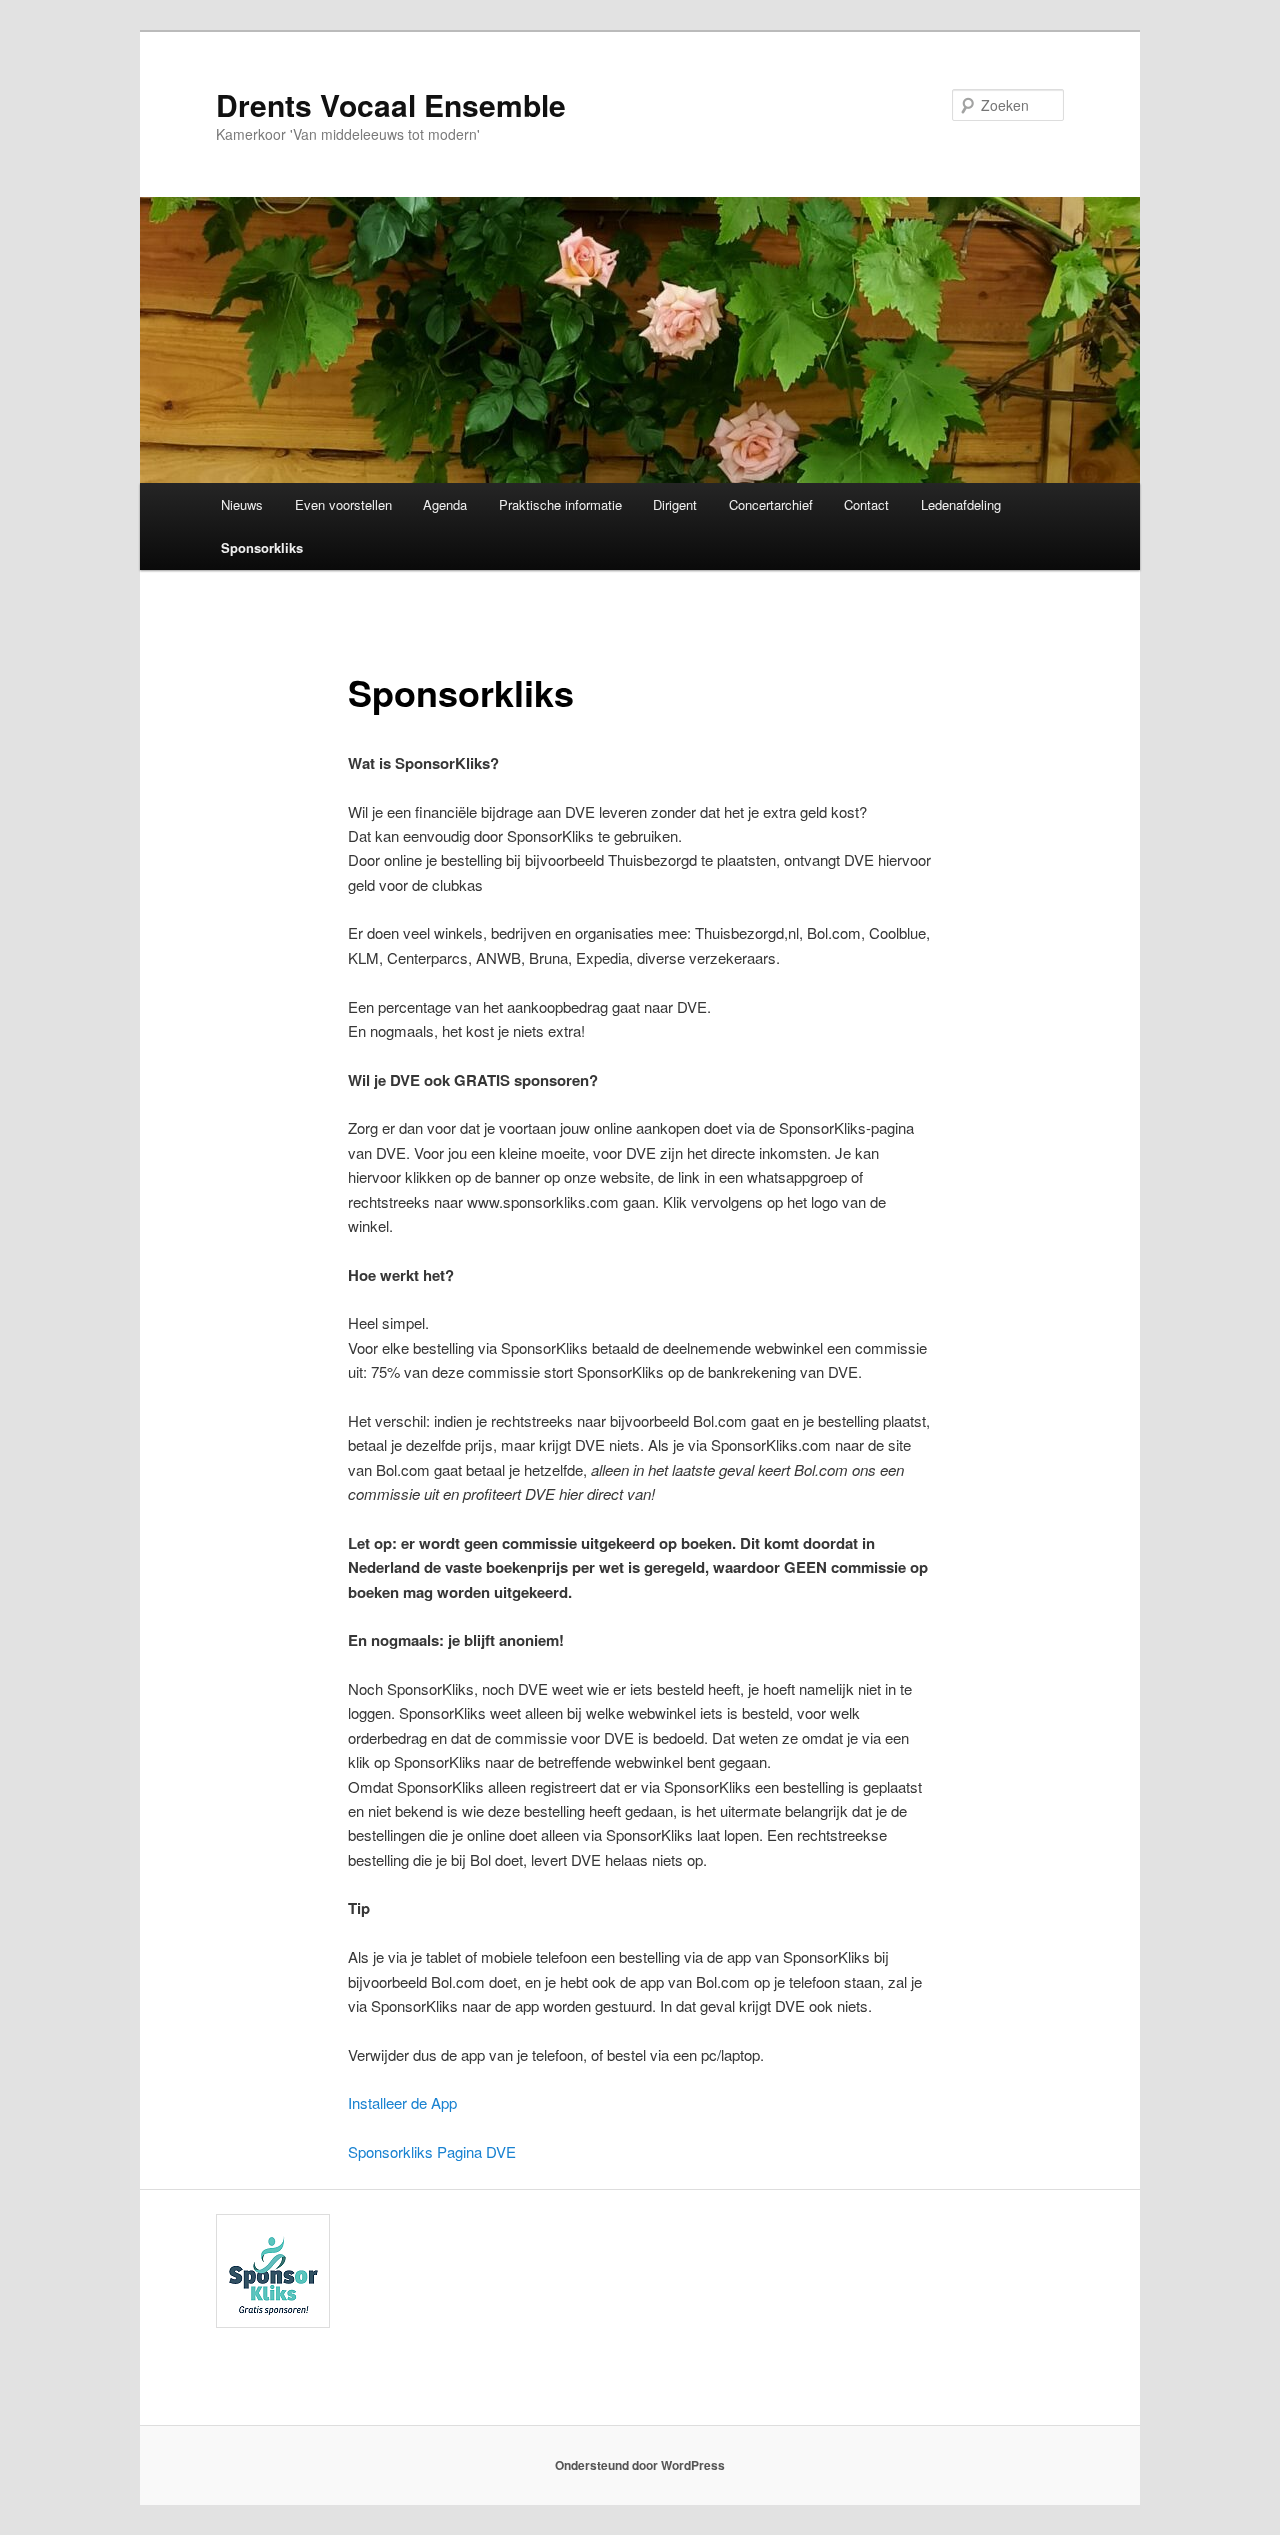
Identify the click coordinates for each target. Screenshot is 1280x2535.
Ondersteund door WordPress (640, 2465)
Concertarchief (771, 504)
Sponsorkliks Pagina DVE (432, 2151)
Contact (866, 504)
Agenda (445, 504)
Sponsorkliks (262, 547)
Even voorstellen (343, 504)
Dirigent (675, 504)
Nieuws (242, 504)
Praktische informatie (560, 504)
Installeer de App (402, 2102)
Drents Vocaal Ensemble (391, 104)
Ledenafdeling (961, 504)
